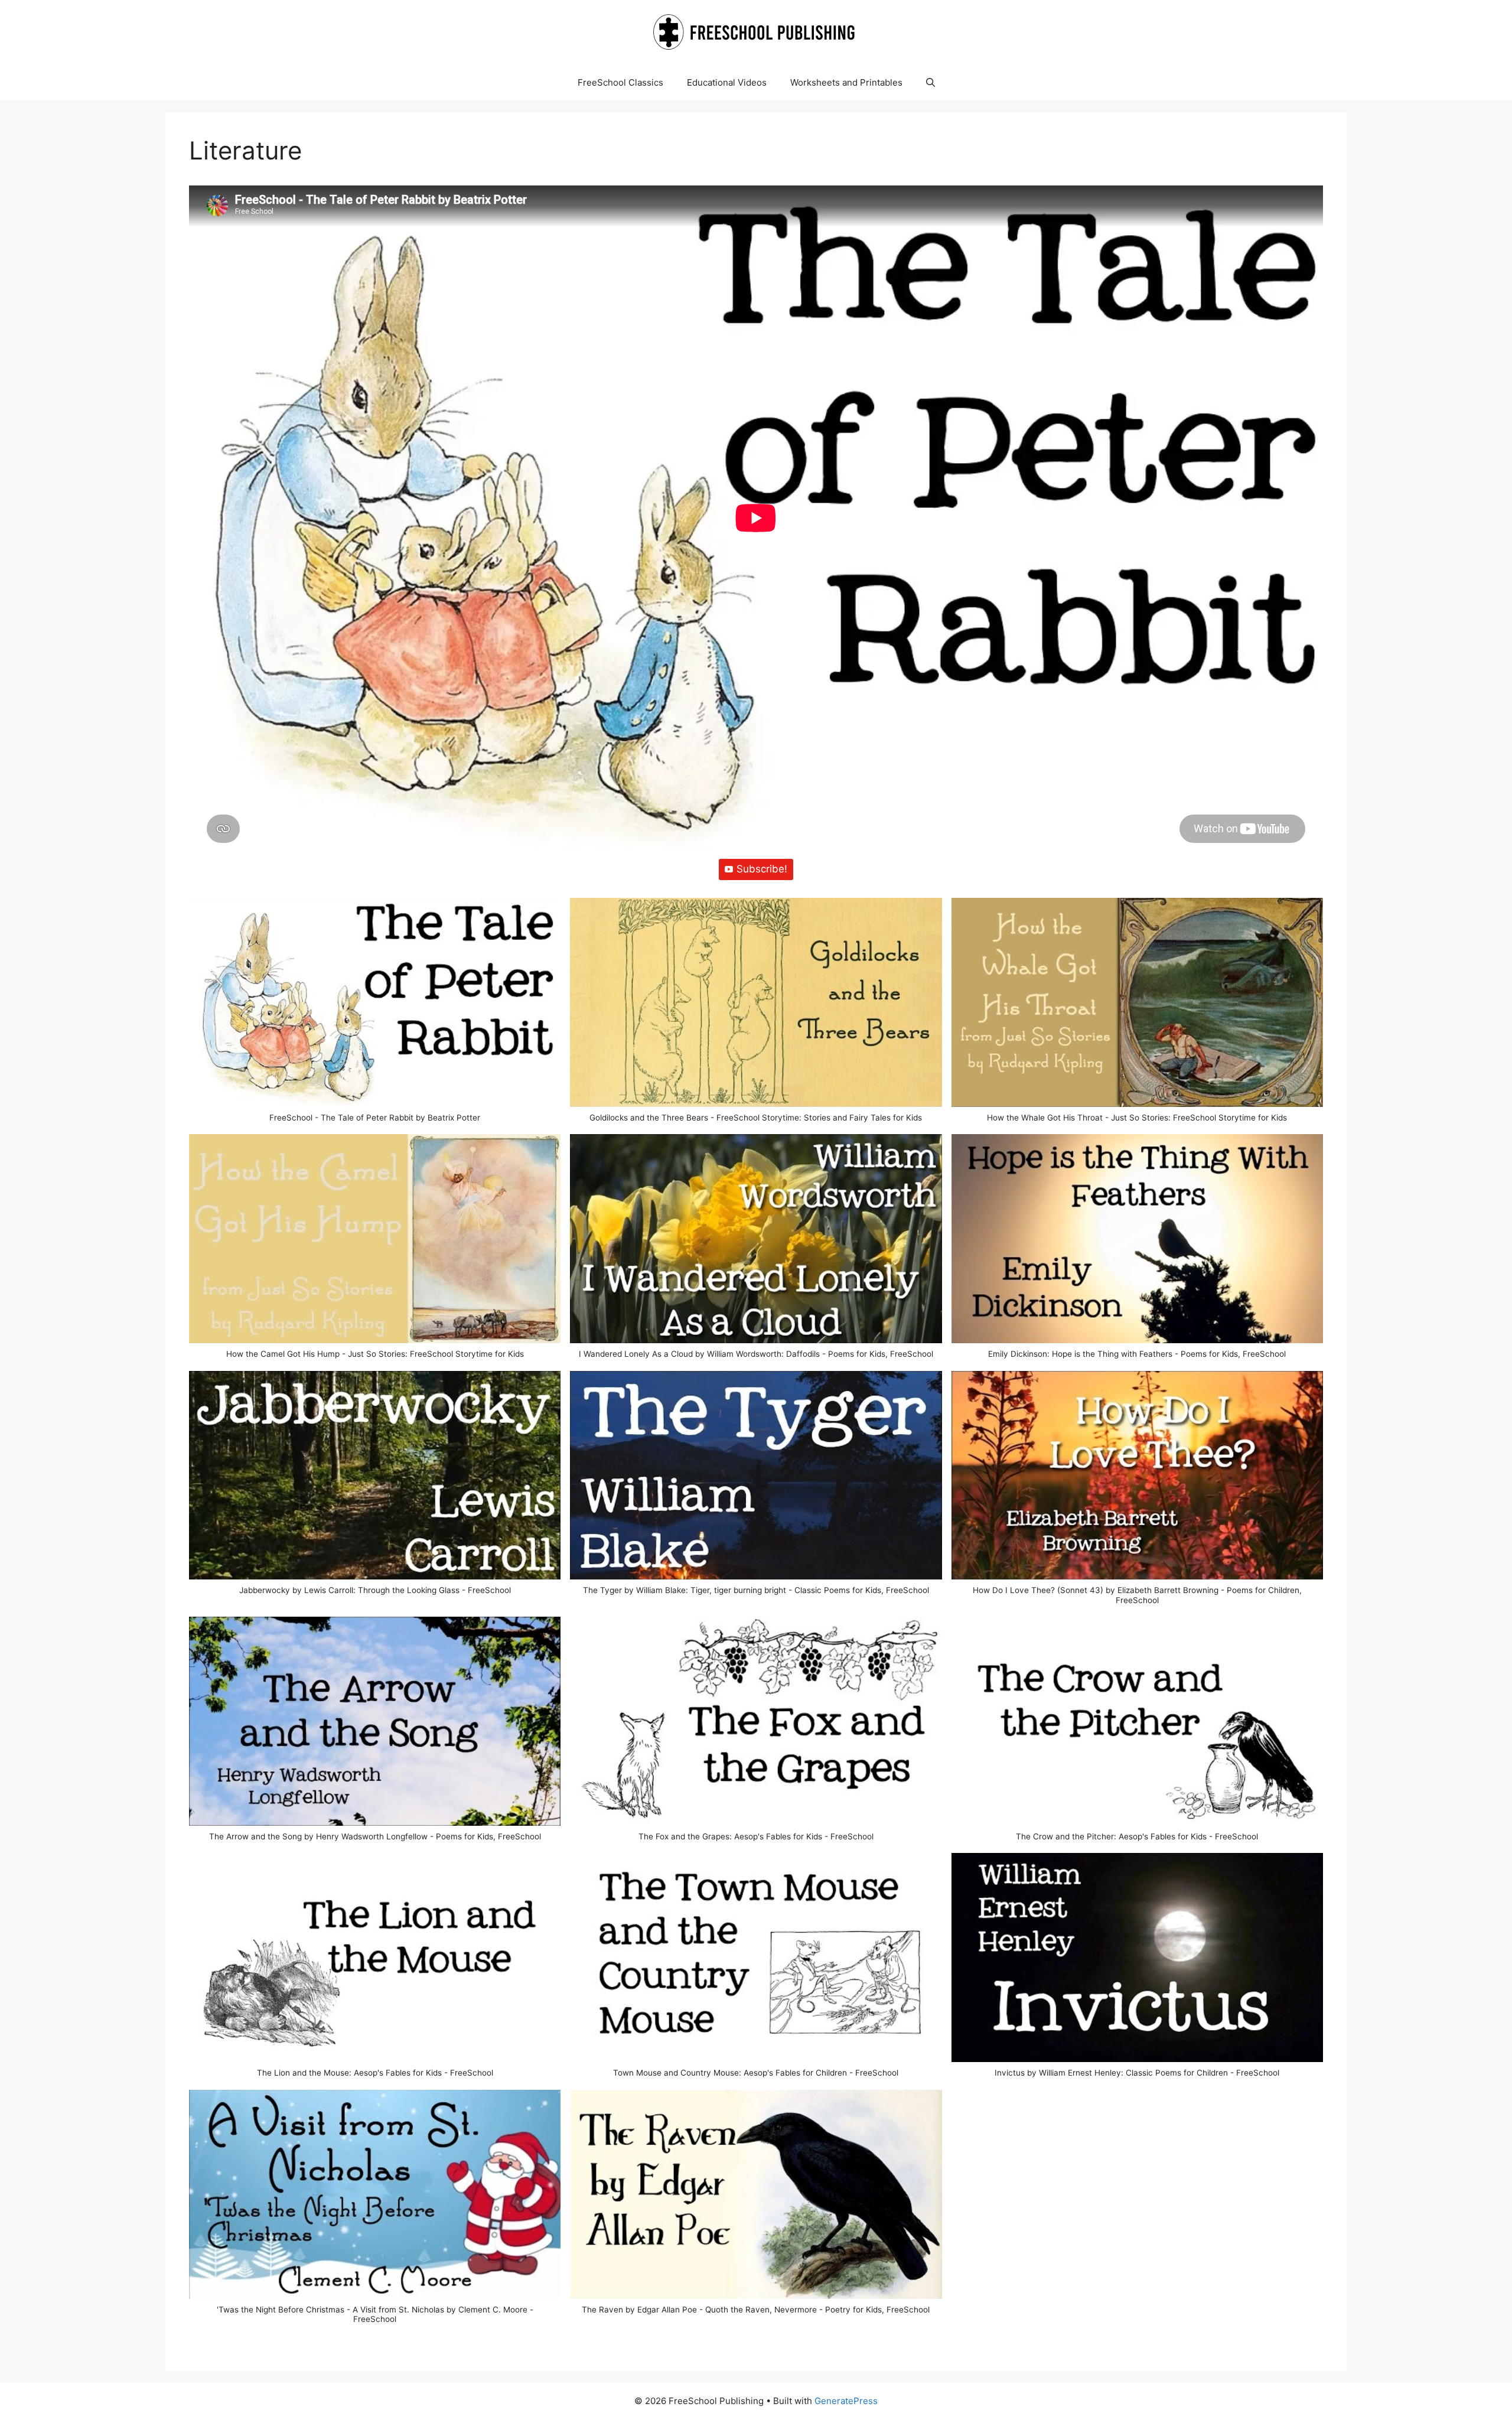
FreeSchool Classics (620, 82)
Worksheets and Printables (846, 82)
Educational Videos (727, 82)
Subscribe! (762, 869)
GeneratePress (846, 2401)
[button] (931, 83)
